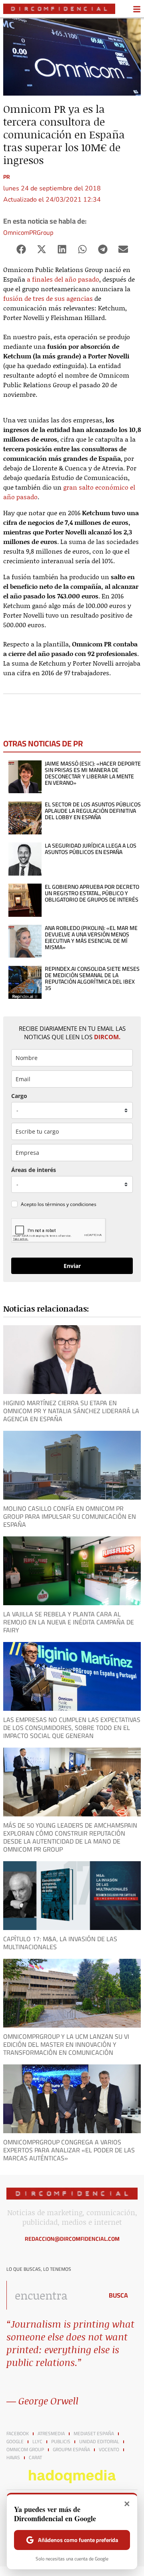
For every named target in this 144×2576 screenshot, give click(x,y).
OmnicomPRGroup (28, 232)
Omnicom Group (25, 2450)
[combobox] (53, 2295)
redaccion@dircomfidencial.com (72, 2239)
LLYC (37, 2442)
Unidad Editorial (99, 2442)
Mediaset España (94, 2434)
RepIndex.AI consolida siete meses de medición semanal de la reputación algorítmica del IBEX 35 (92, 978)
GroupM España (71, 2450)
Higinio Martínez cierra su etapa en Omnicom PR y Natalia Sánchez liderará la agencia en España (71, 1411)
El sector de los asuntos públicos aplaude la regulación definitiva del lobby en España (93, 811)
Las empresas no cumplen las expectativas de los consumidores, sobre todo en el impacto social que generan (72, 1728)
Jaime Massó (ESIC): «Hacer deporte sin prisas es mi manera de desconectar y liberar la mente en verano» (93, 773)
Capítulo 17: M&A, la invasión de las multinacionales (60, 1943)
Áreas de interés (34, 1170)
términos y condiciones (71, 1204)
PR (7, 177)
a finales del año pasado (63, 279)
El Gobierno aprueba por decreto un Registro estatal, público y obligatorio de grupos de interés (92, 893)
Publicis (61, 2442)
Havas (13, 2458)
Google (15, 2442)
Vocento (109, 2450)
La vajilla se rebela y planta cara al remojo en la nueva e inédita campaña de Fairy (69, 1622)
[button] (21, 249)
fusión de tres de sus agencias (48, 298)
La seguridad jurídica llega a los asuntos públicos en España (91, 849)
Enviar (72, 1266)
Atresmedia (51, 2434)
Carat (35, 2458)
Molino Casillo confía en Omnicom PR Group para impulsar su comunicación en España (70, 1516)
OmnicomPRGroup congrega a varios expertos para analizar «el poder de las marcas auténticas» (69, 2150)
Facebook (18, 2434)
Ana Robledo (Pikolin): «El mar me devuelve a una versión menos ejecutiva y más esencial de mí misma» (91, 938)
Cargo (19, 1096)
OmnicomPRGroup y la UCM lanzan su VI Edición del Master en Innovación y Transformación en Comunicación (66, 2044)
